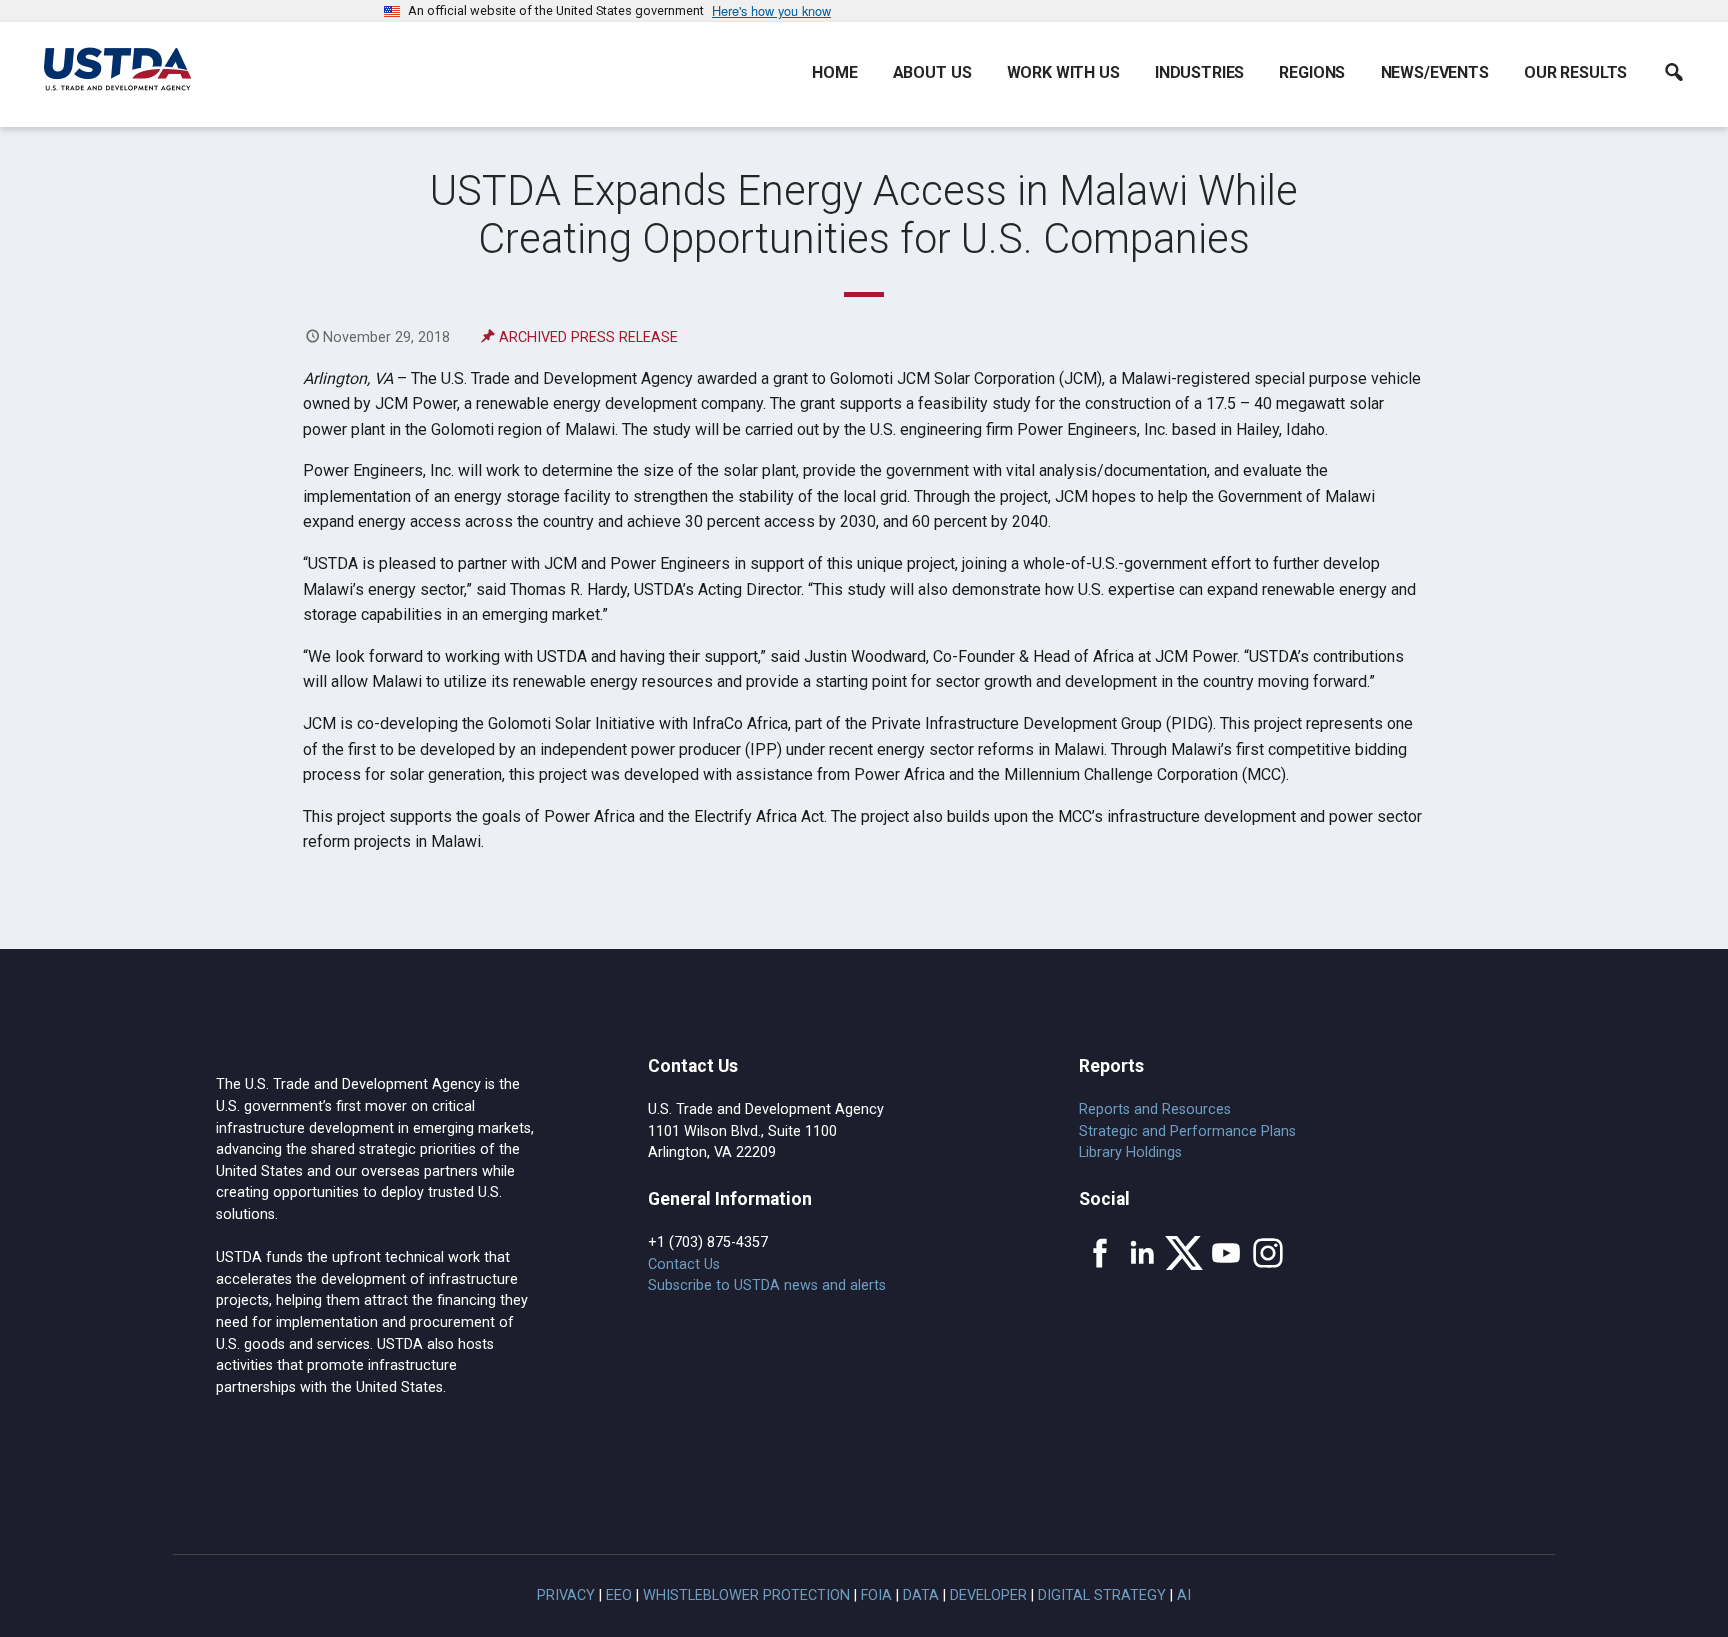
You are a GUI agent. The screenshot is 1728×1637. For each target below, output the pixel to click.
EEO (619, 1595)
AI (1184, 1595)
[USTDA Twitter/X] (1184, 1253)
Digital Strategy (1102, 1595)
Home (834, 72)
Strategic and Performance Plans (1187, 1131)
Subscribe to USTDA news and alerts (767, 1285)
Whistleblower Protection (746, 1595)
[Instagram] (1268, 1253)
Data (921, 1595)
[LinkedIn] (1142, 1253)
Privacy (566, 1595)
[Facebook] (1100, 1253)
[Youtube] (1226, 1253)
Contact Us (684, 1264)
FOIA (876, 1595)
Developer (988, 1595)
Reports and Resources (1155, 1109)
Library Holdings (1130, 1152)
